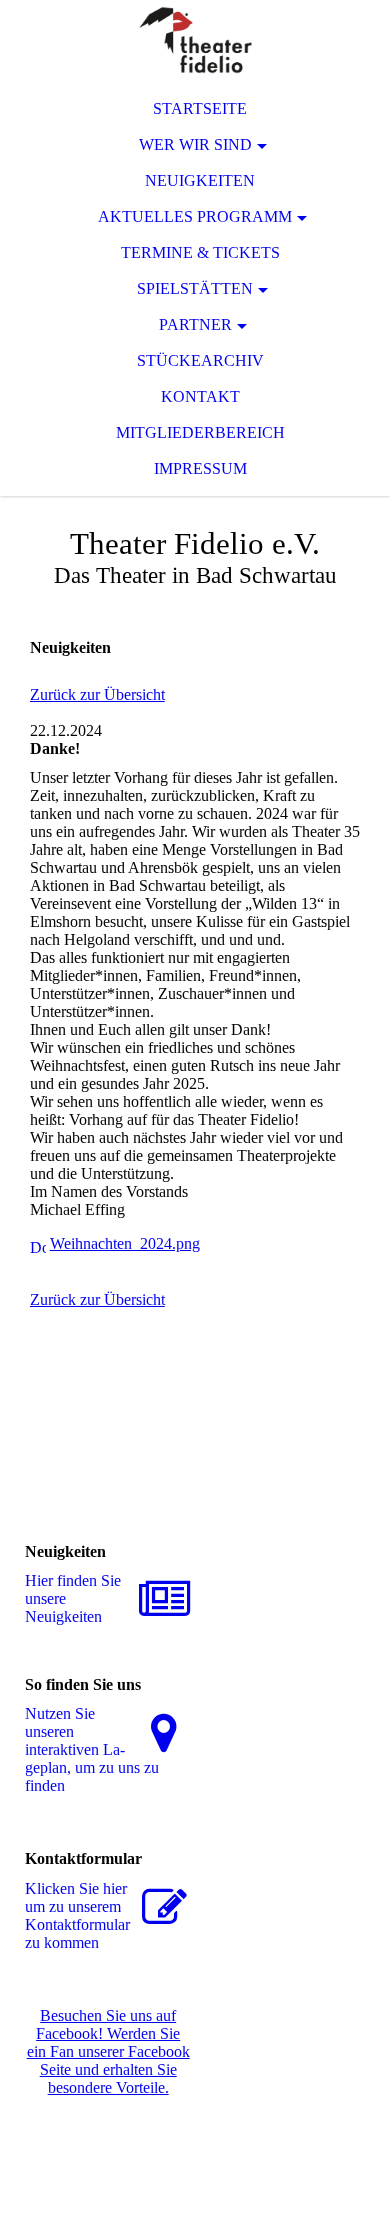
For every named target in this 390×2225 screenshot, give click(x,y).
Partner (195, 324)
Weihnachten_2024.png (125, 1243)
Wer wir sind (195, 144)
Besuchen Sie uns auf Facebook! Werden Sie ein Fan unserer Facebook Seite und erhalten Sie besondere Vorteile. (108, 2051)
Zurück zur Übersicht (97, 694)
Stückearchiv (200, 360)
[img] (195, 40)
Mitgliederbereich (200, 432)
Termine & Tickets (200, 252)
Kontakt (200, 396)
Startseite (200, 108)
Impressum (200, 468)
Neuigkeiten (200, 180)
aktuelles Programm (195, 216)
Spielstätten (195, 288)
